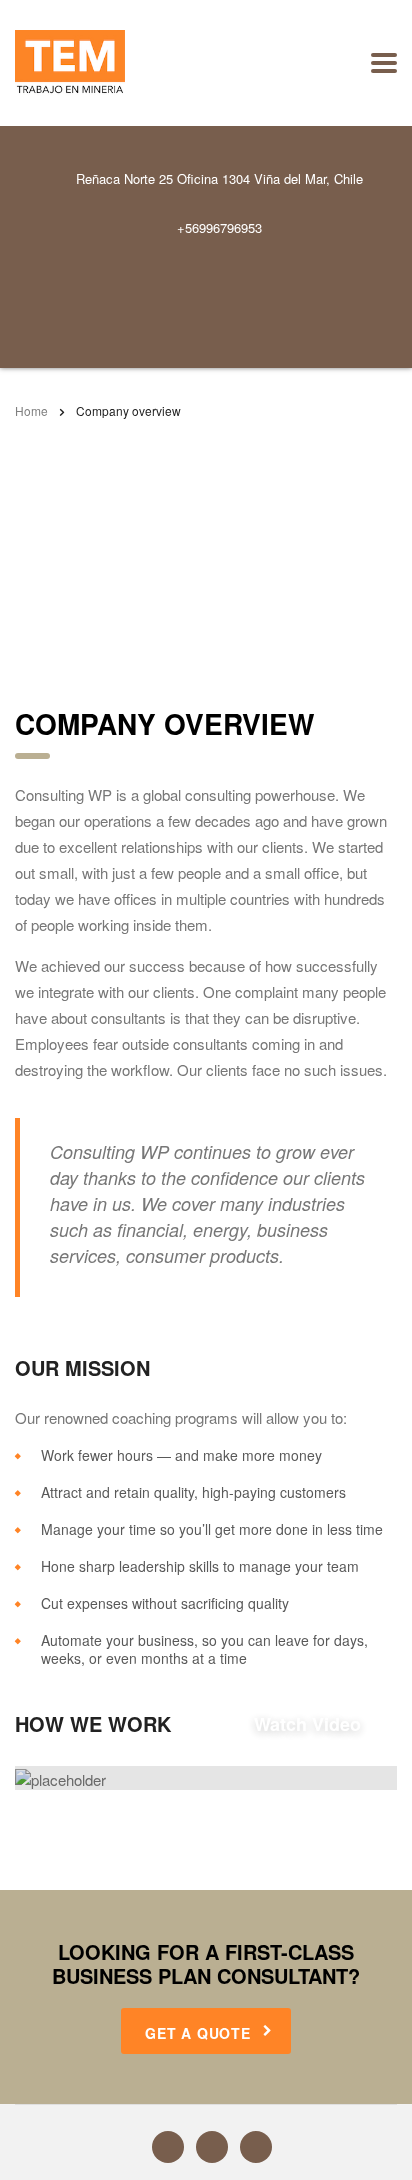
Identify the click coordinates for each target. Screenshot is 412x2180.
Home (31, 410)
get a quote (198, 2033)
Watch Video (213, 1723)
